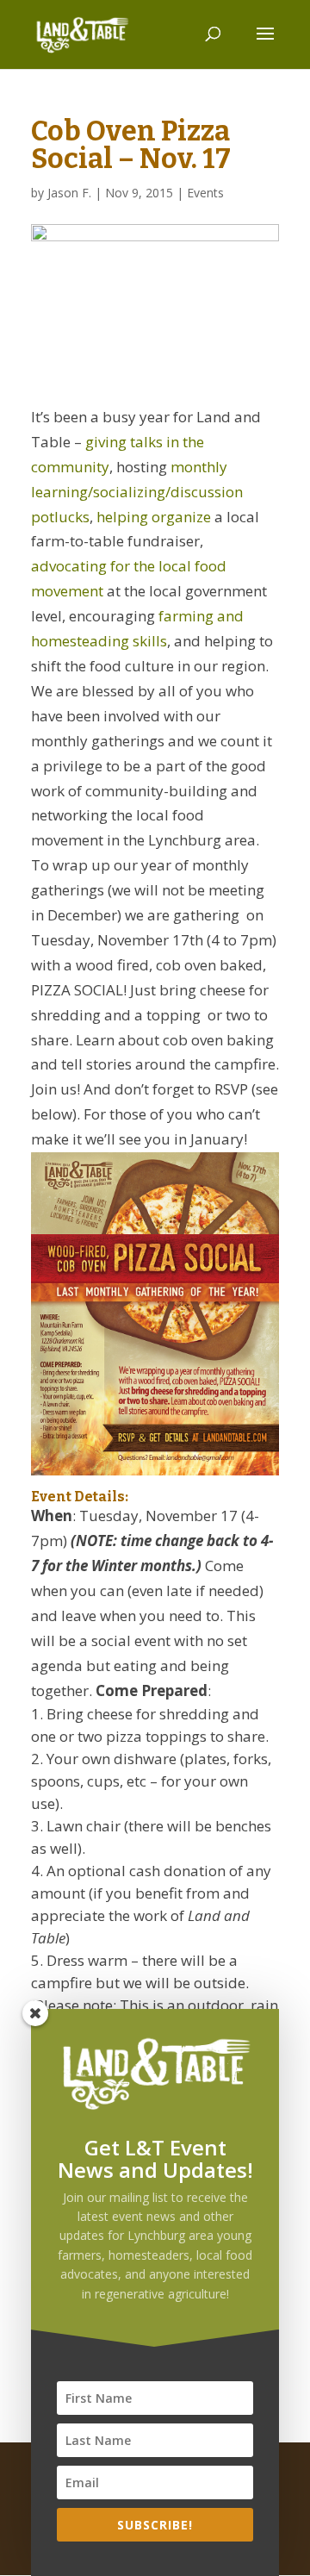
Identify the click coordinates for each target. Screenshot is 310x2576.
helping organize (154, 517)
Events (205, 193)
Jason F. (69, 193)
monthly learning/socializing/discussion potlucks (137, 492)
